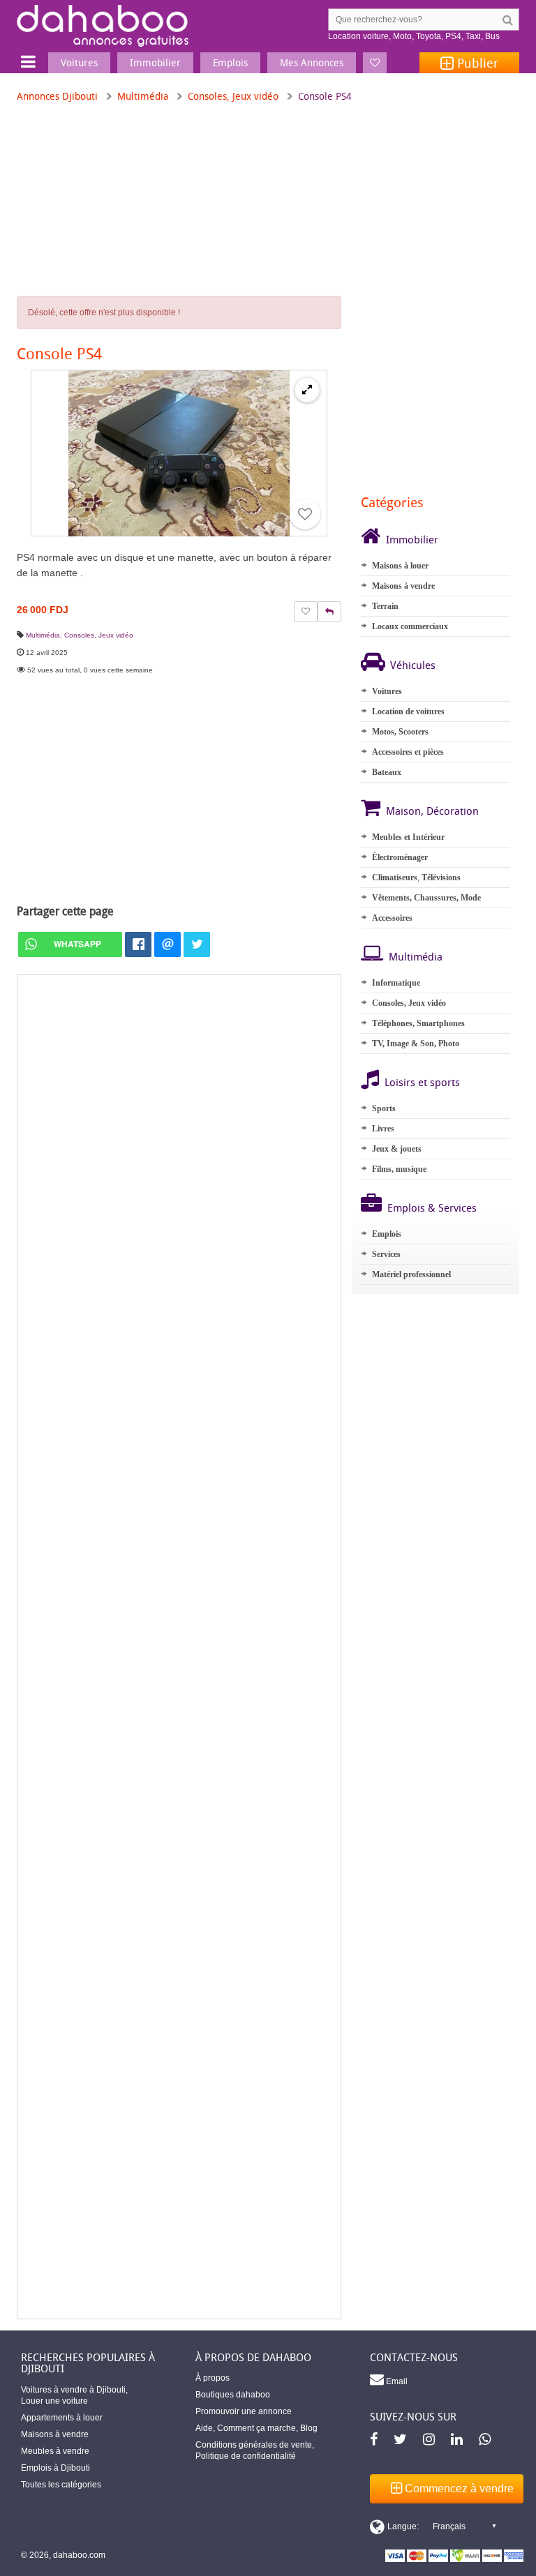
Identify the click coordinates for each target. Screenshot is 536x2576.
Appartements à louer (62, 2418)
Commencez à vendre (458, 2488)
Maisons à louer (400, 566)
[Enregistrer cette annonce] (305, 514)
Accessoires (392, 918)
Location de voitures (408, 711)
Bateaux (387, 772)
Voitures (387, 691)
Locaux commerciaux (410, 626)
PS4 (453, 36)
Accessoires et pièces (408, 752)
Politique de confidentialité (246, 2456)
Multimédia (143, 96)
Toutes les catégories (61, 2485)
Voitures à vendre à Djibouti (73, 2390)
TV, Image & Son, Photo (416, 1044)
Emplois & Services (432, 1207)
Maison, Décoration (432, 811)
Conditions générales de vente (254, 2445)
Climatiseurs (395, 878)
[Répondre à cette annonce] (329, 612)
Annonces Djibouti (57, 96)
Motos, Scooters (400, 732)
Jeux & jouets (397, 1149)
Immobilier (412, 539)
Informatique (396, 983)
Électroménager (400, 857)
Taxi (473, 36)
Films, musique (399, 1169)
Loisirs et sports (422, 1082)
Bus (492, 36)
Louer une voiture (54, 2401)
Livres (383, 1129)
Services (386, 1254)
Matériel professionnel (411, 1274)
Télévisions (441, 878)
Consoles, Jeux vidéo (233, 96)
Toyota (429, 36)
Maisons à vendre (403, 586)
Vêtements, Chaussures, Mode (426, 898)
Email (396, 2381)
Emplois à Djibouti (55, 2468)
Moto (402, 36)
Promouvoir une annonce (244, 2411)
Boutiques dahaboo (233, 2395)
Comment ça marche (256, 2428)
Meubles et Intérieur (408, 837)
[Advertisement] (179, 1647)
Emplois (387, 1234)
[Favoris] (375, 63)
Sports (384, 1108)
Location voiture (358, 36)
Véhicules (413, 665)
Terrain (385, 606)
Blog (309, 2428)
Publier (476, 63)
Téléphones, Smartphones (418, 1023)
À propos (213, 2378)
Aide (204, 2428)
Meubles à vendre (55, 2451)
